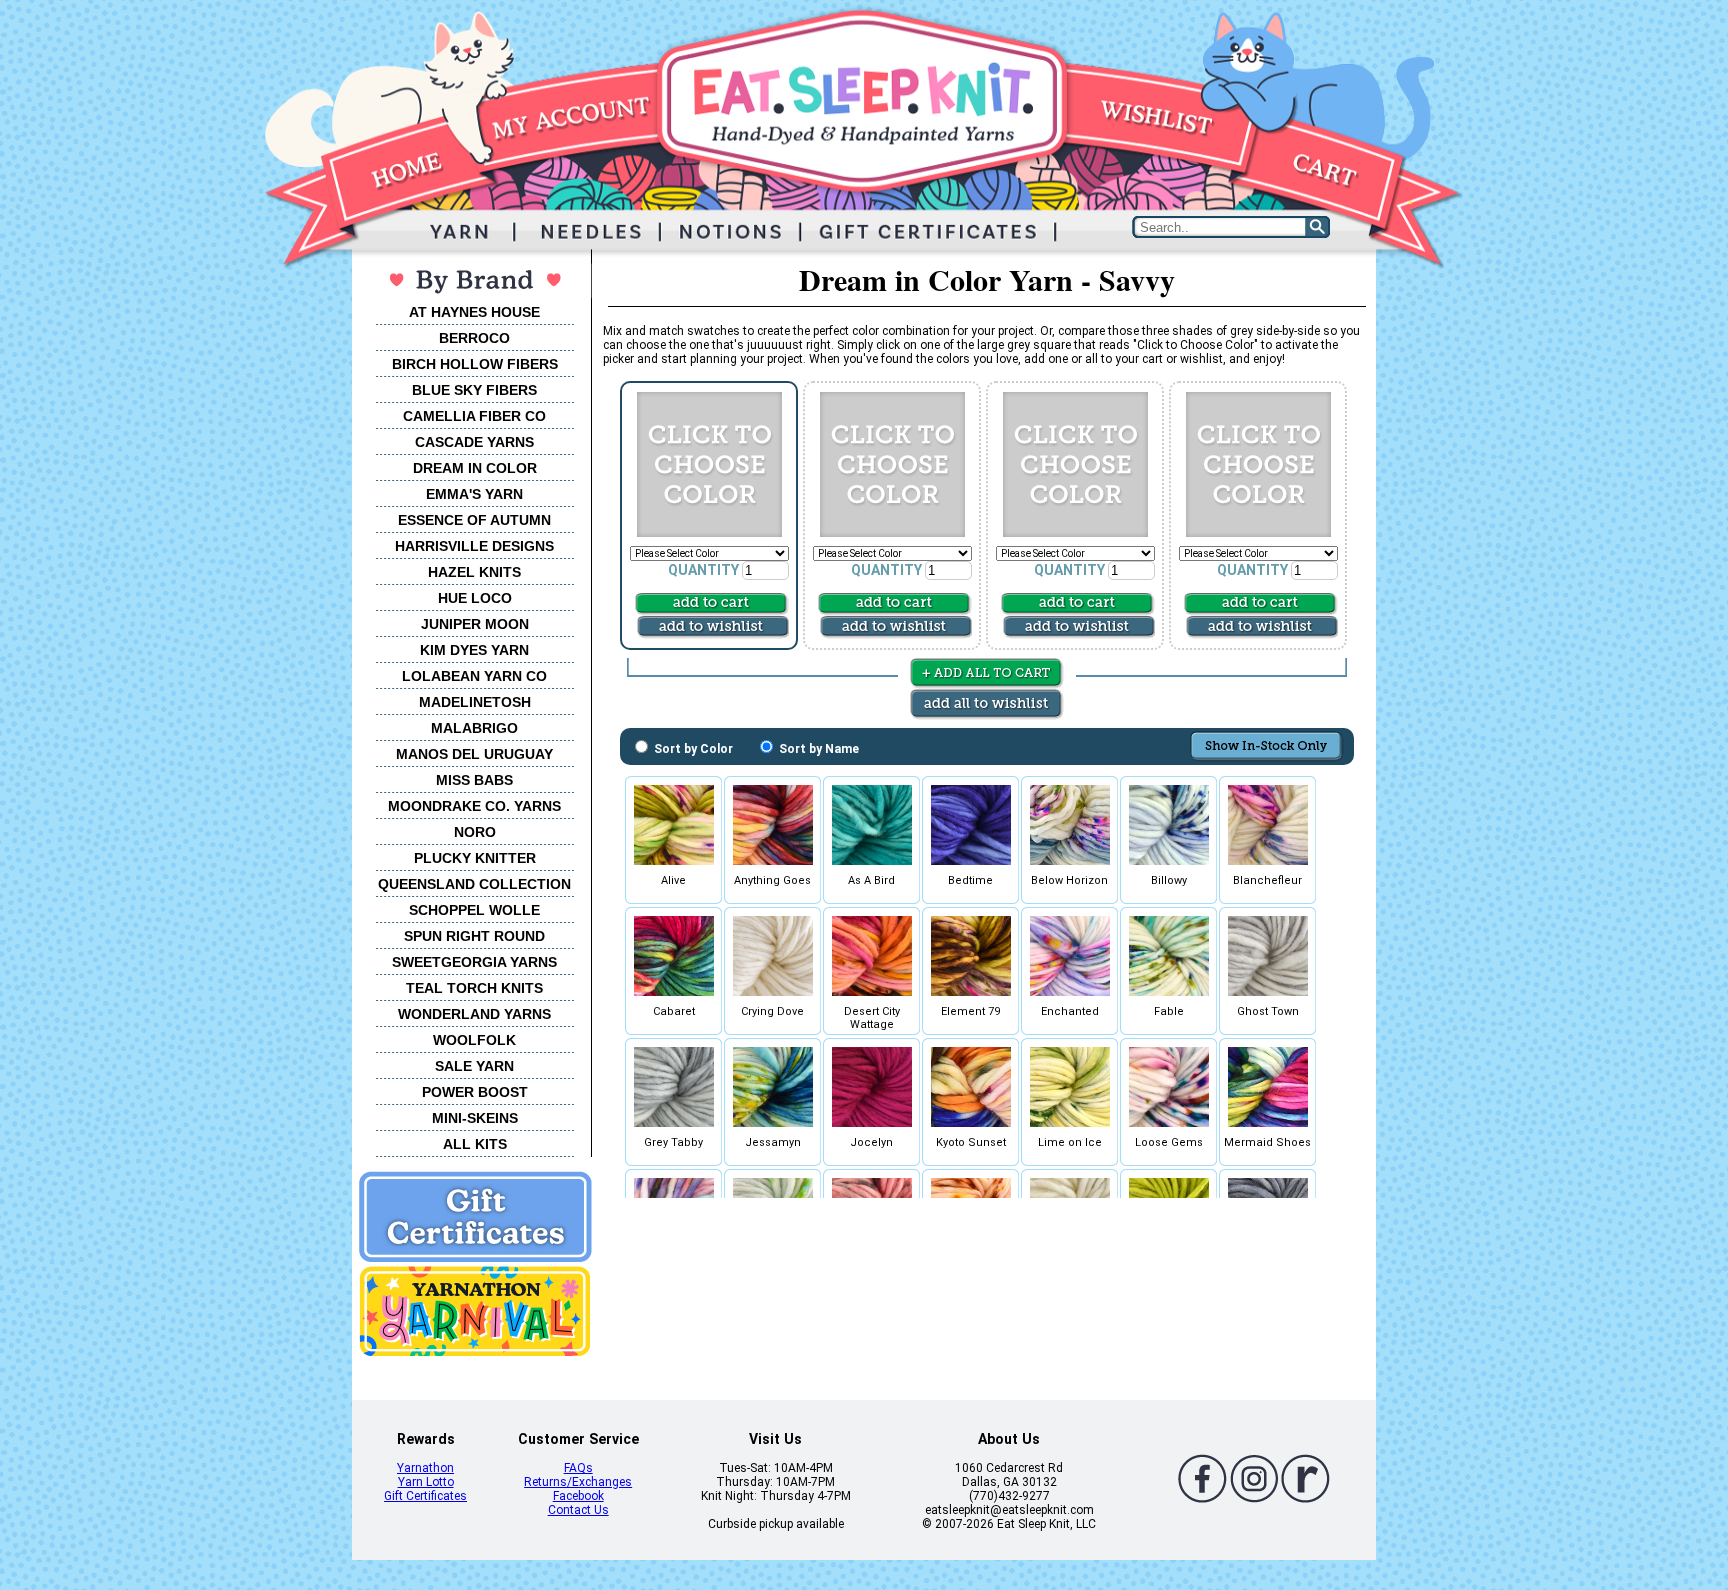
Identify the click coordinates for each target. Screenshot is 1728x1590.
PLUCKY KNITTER (475, 858)
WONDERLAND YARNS (474, 1014)
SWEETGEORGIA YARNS (474, 962)
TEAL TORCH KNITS (474, 988)
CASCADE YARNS (474, 442)
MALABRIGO (474, 728)
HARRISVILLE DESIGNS (474, 546)
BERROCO (474, 338)
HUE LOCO (475, 598)
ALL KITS (475, 1144)
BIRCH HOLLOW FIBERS (475, 364)
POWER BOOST (475, 1092)
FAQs (578, 1468)
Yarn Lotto (426, 1482)
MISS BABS (474, 780)
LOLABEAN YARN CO (474, 676)
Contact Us (578, 1510)
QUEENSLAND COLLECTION (474, 884)
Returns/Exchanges (578, 1482)
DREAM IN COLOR (475, 468)
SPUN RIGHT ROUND (474, 936)
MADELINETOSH (475, 702)
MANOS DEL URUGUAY (474, 754)
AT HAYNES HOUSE (474, 312)
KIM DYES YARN (474, 650)
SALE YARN (474, 1066)
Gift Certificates (425, 1496)
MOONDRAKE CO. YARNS (474, 806)
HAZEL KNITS (474, 572)
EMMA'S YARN (474, 494)
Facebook (578, 1496)
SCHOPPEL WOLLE (474, 910)
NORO (475, 832)
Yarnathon (425, 1468)
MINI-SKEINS (475, 1118)
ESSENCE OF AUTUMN (474, 520)
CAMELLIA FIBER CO (474, 416)
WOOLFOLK (474, 1040)
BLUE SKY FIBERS (474, 390)
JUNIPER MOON (475, 624)
